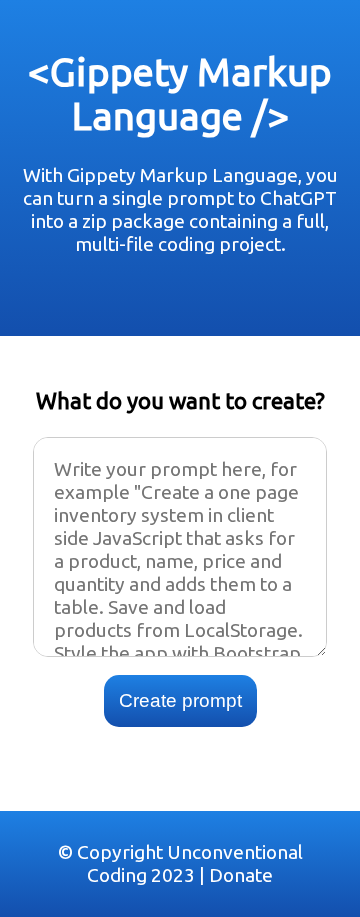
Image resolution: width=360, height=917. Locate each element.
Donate (241, 875)
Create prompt (180, 700)
